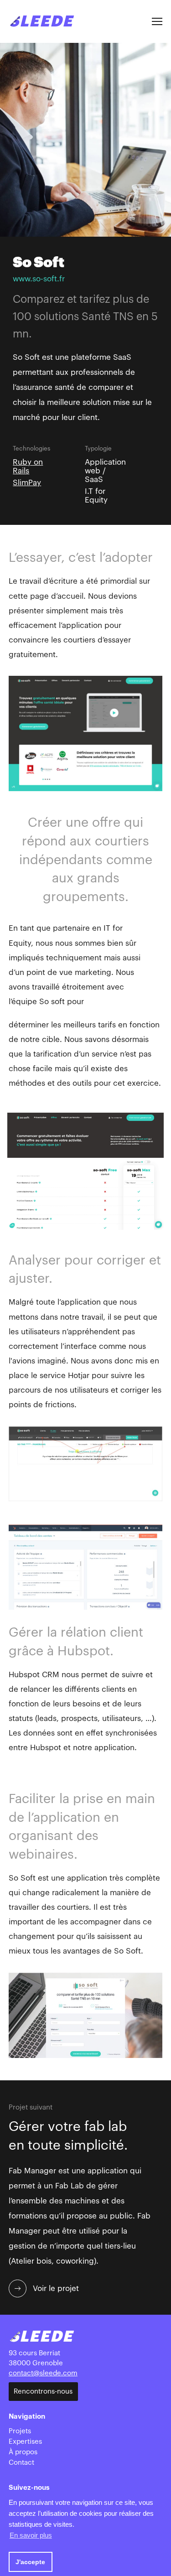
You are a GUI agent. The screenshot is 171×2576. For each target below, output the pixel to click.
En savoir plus (31, 2535)
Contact (21, 2463)
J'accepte (30, 2562)
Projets (20, 2431)
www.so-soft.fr (39, 279)
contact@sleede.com (43, 2373)
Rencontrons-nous (43, 2392)
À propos (23, 2452)
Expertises (25, 2442)
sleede (41, 21)
